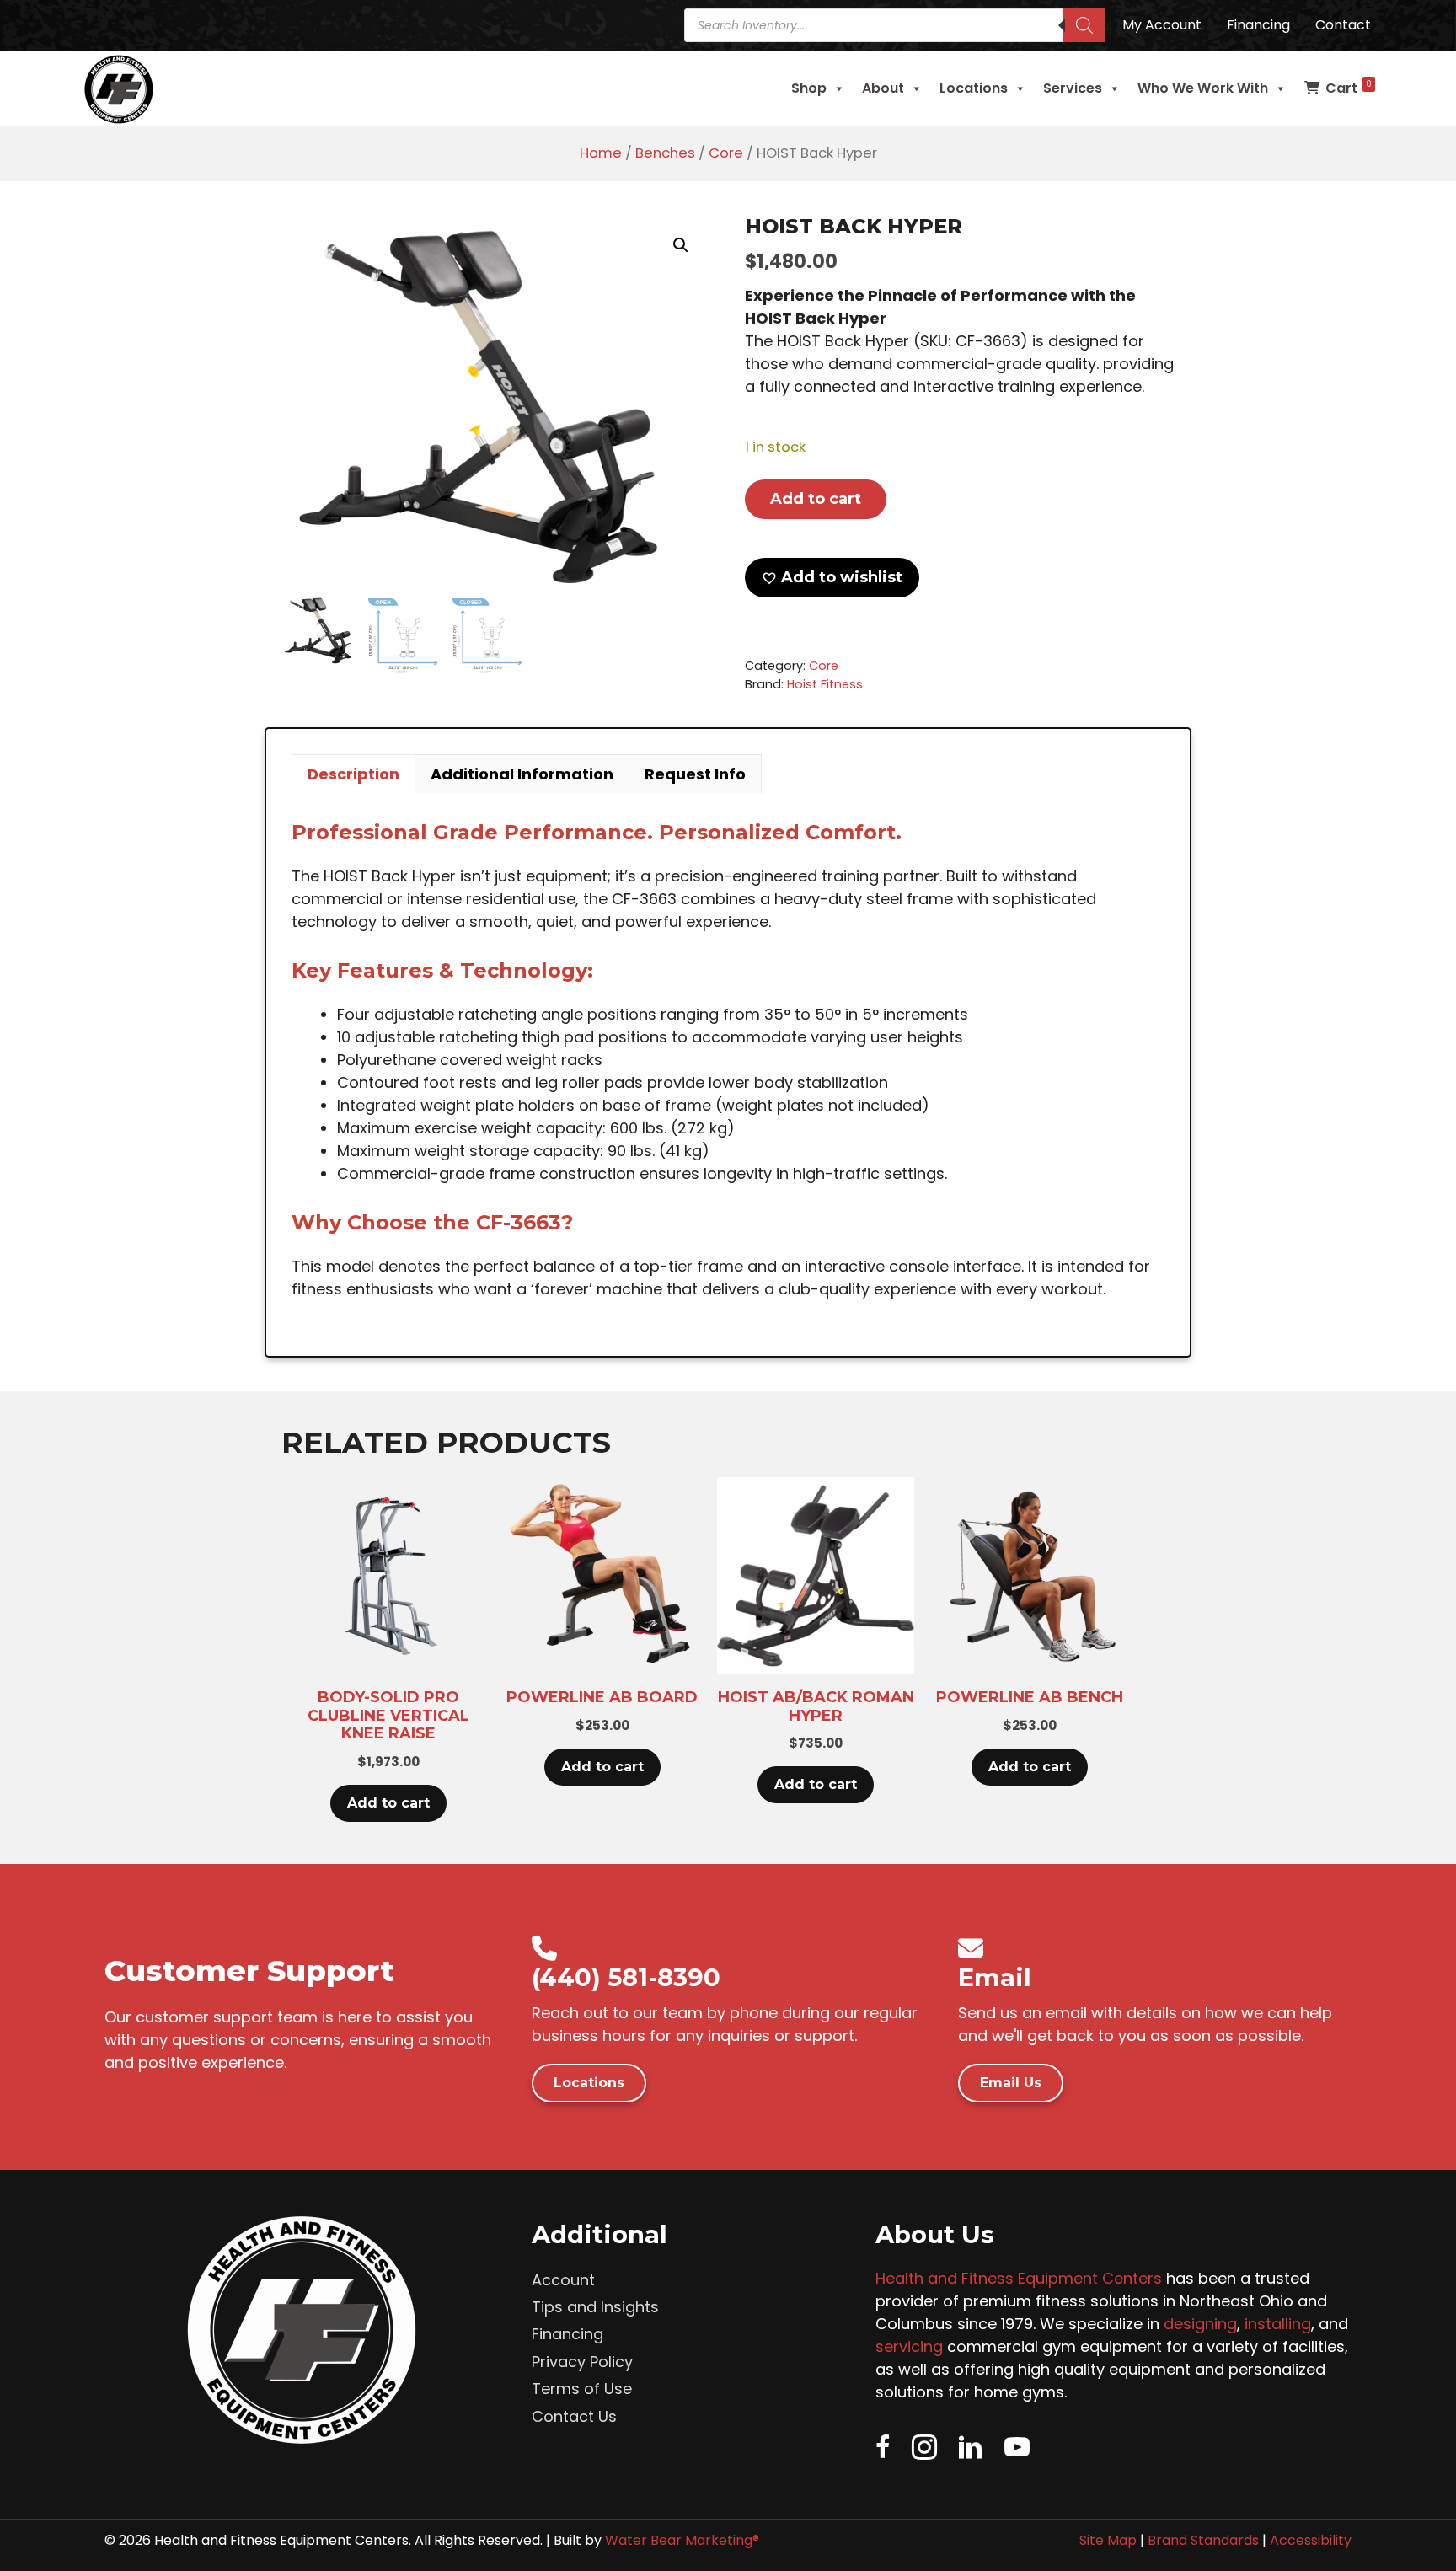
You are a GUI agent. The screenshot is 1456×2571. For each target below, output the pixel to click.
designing (1200, 2324)
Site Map (1108, 2540)
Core (726, 153)
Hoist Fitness (825, 684)
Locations (974, 88)
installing (1278, 2324)
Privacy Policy (582, 2362)
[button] (681, 245)
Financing (567, 2334)
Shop (809, 88)
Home (601, 153)
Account (563, 2280)
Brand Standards (1203, 2540)
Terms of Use (582, 2389)
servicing (909, 2346)
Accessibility (1311, 2540)
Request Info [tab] (695, 774)
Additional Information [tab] (522, 774)
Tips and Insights (595, 2307)
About (883, 88)
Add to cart (816, 499)
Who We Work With (1203, 88)
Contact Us (574, 2416)
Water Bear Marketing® (682, 2540)
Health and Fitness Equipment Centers (1019, 2278)
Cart (1349, 88)
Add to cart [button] (388, 1803)
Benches (665, 153)
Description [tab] (353, 774)
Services (1073, 88)
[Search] (1084, 25)
